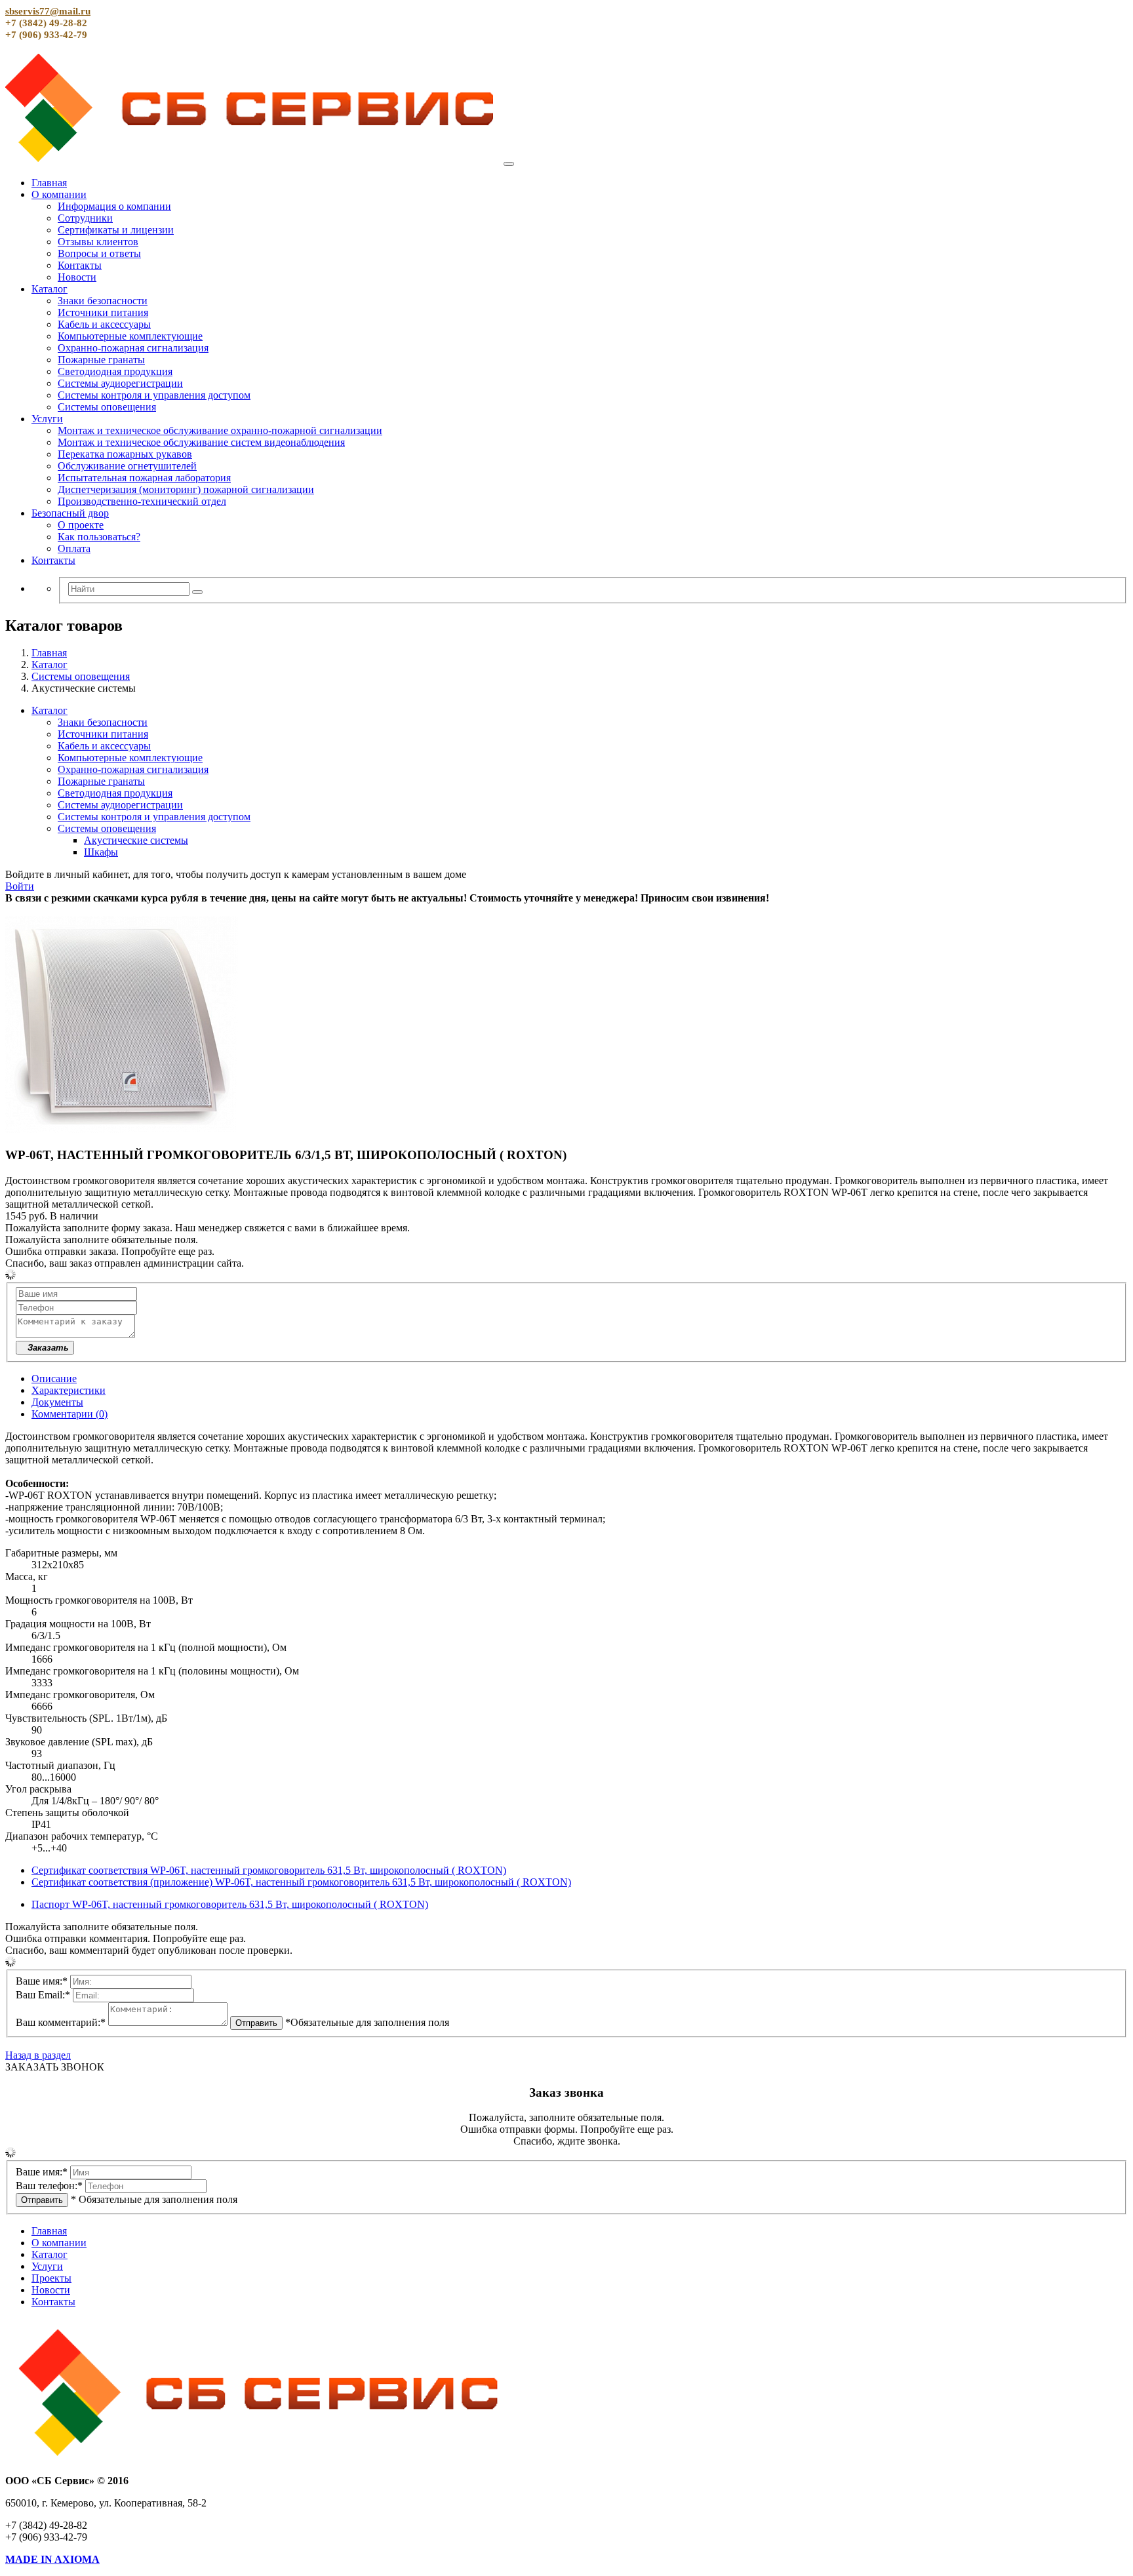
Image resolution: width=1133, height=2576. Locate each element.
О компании (59, 194)
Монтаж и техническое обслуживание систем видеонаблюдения (201, 442)
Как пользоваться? (99, 537)
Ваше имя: (42, 1981)
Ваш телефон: (49, 2186)
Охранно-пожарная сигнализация (133, 348)
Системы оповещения (107, 407)
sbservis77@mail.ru (48, 11)
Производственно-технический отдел (142, 501)
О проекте (81, 525)
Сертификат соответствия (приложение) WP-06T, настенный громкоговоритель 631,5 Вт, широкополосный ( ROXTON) (301, 1882)
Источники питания (103, 312)
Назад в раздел (38, 2055)
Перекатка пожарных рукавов (125, 454)
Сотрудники (85, 218)
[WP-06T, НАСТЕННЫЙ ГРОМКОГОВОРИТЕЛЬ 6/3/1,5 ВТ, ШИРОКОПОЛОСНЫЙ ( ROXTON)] (121, 1129)
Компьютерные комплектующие (130, 336)
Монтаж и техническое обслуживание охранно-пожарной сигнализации (220, 430)
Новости (77, 277)
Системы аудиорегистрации (120, 383)
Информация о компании (114, 206)
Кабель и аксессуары (104, 324)
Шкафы (101, 852)
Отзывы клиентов (98, 242)
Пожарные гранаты (101, 360)
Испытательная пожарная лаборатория (144, 478)
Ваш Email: (43, 1995)
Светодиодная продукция (115, 371)
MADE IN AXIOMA (52, 2559)
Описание (54, 1378)
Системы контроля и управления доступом (154, 395)
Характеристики (69, 1390)
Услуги (47, 419)
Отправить (256, 2023)
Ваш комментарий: (61, 2022)
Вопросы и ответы (99, 253)
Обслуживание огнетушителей (127, 466)
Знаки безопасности (103, 301)
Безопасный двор (70, 513)
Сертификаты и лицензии (116, 230)
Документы (57, 1402)
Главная (49, 183)
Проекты (51, 2278)
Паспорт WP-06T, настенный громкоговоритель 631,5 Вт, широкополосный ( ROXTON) (230, 1904)
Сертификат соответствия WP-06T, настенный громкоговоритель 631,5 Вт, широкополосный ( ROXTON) (269, 1870)
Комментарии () (70, 1414)
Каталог (50, 289)
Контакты (80, 265)
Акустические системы (136, 840)
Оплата (74, 548)
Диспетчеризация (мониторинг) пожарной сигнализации (186, 489)
